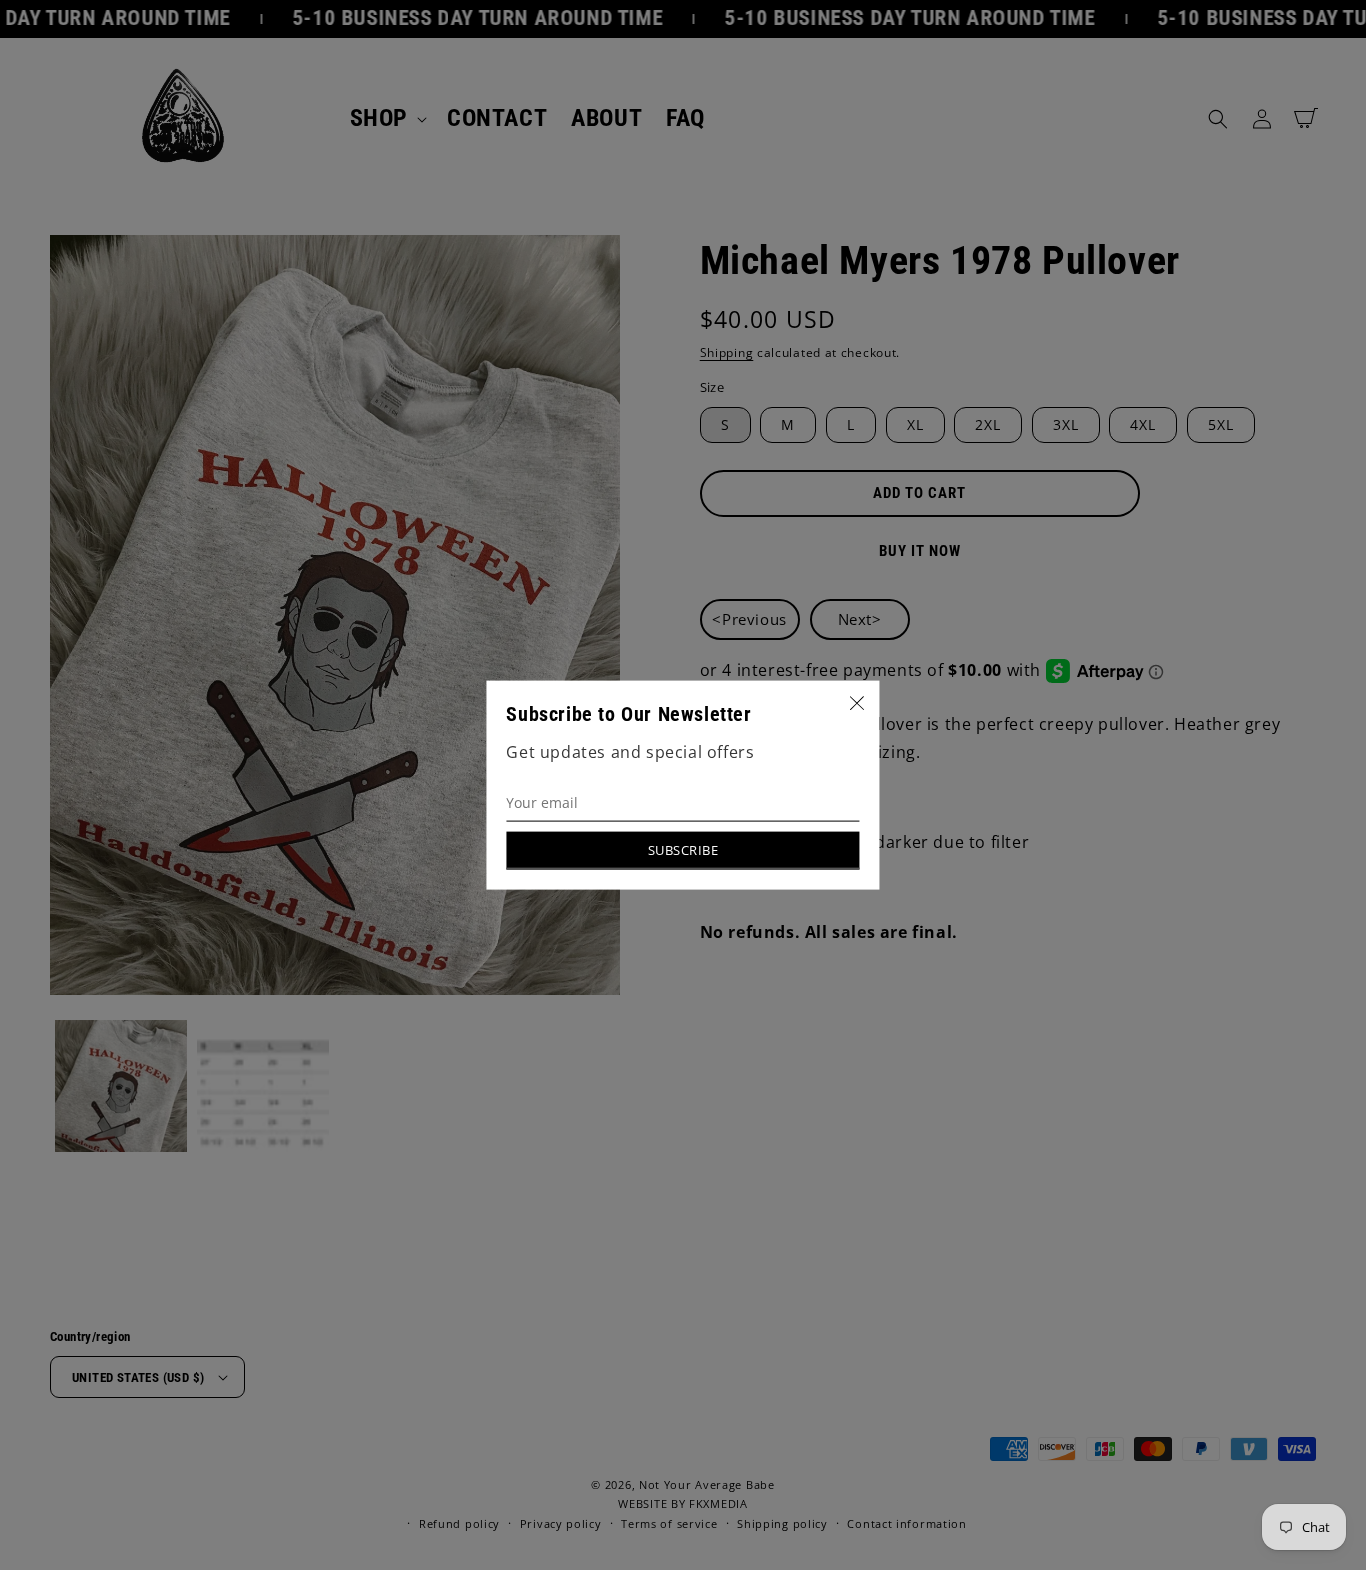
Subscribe (683, 849)
